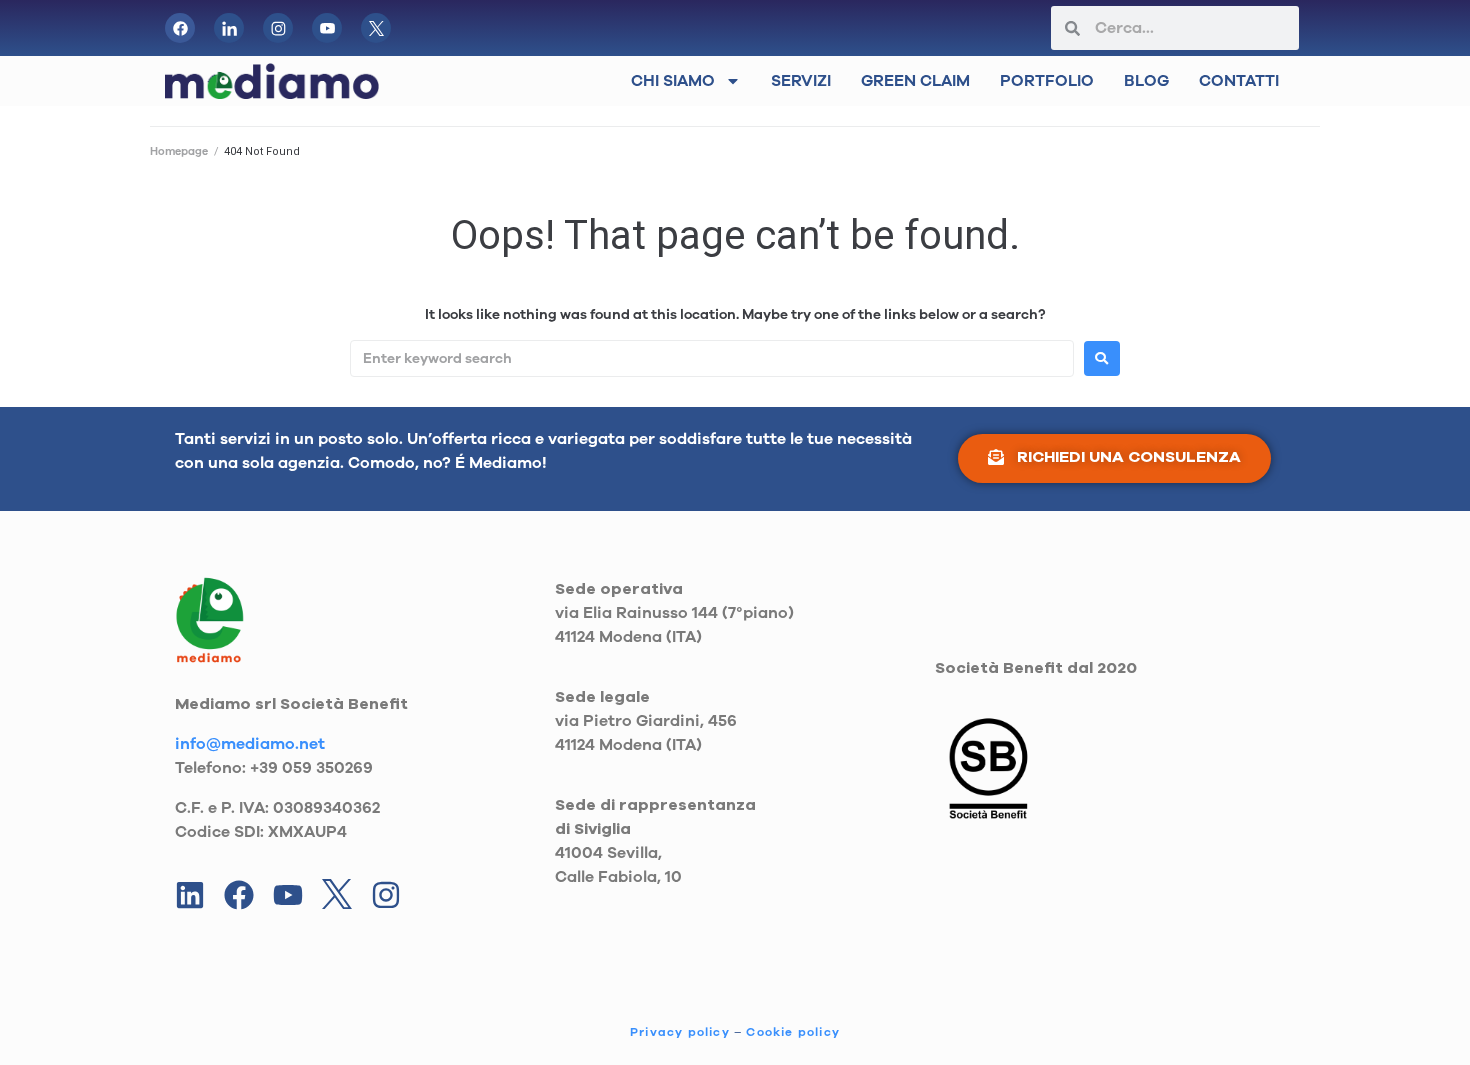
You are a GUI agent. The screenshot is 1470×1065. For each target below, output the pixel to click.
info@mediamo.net (250, 744)
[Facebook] (180, 28)
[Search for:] (712, 358)
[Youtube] (288, 895)
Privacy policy (680, 1032)
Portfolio (1047, 81)
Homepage (179, 151)
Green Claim (915, 81)
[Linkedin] (190, 895)
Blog (1146, 81)
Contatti (1239, 81)
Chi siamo (673, 81)
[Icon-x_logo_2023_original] (376, 28)
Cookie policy (793, 1032)
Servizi (801, 81)
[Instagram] (386, 895)
